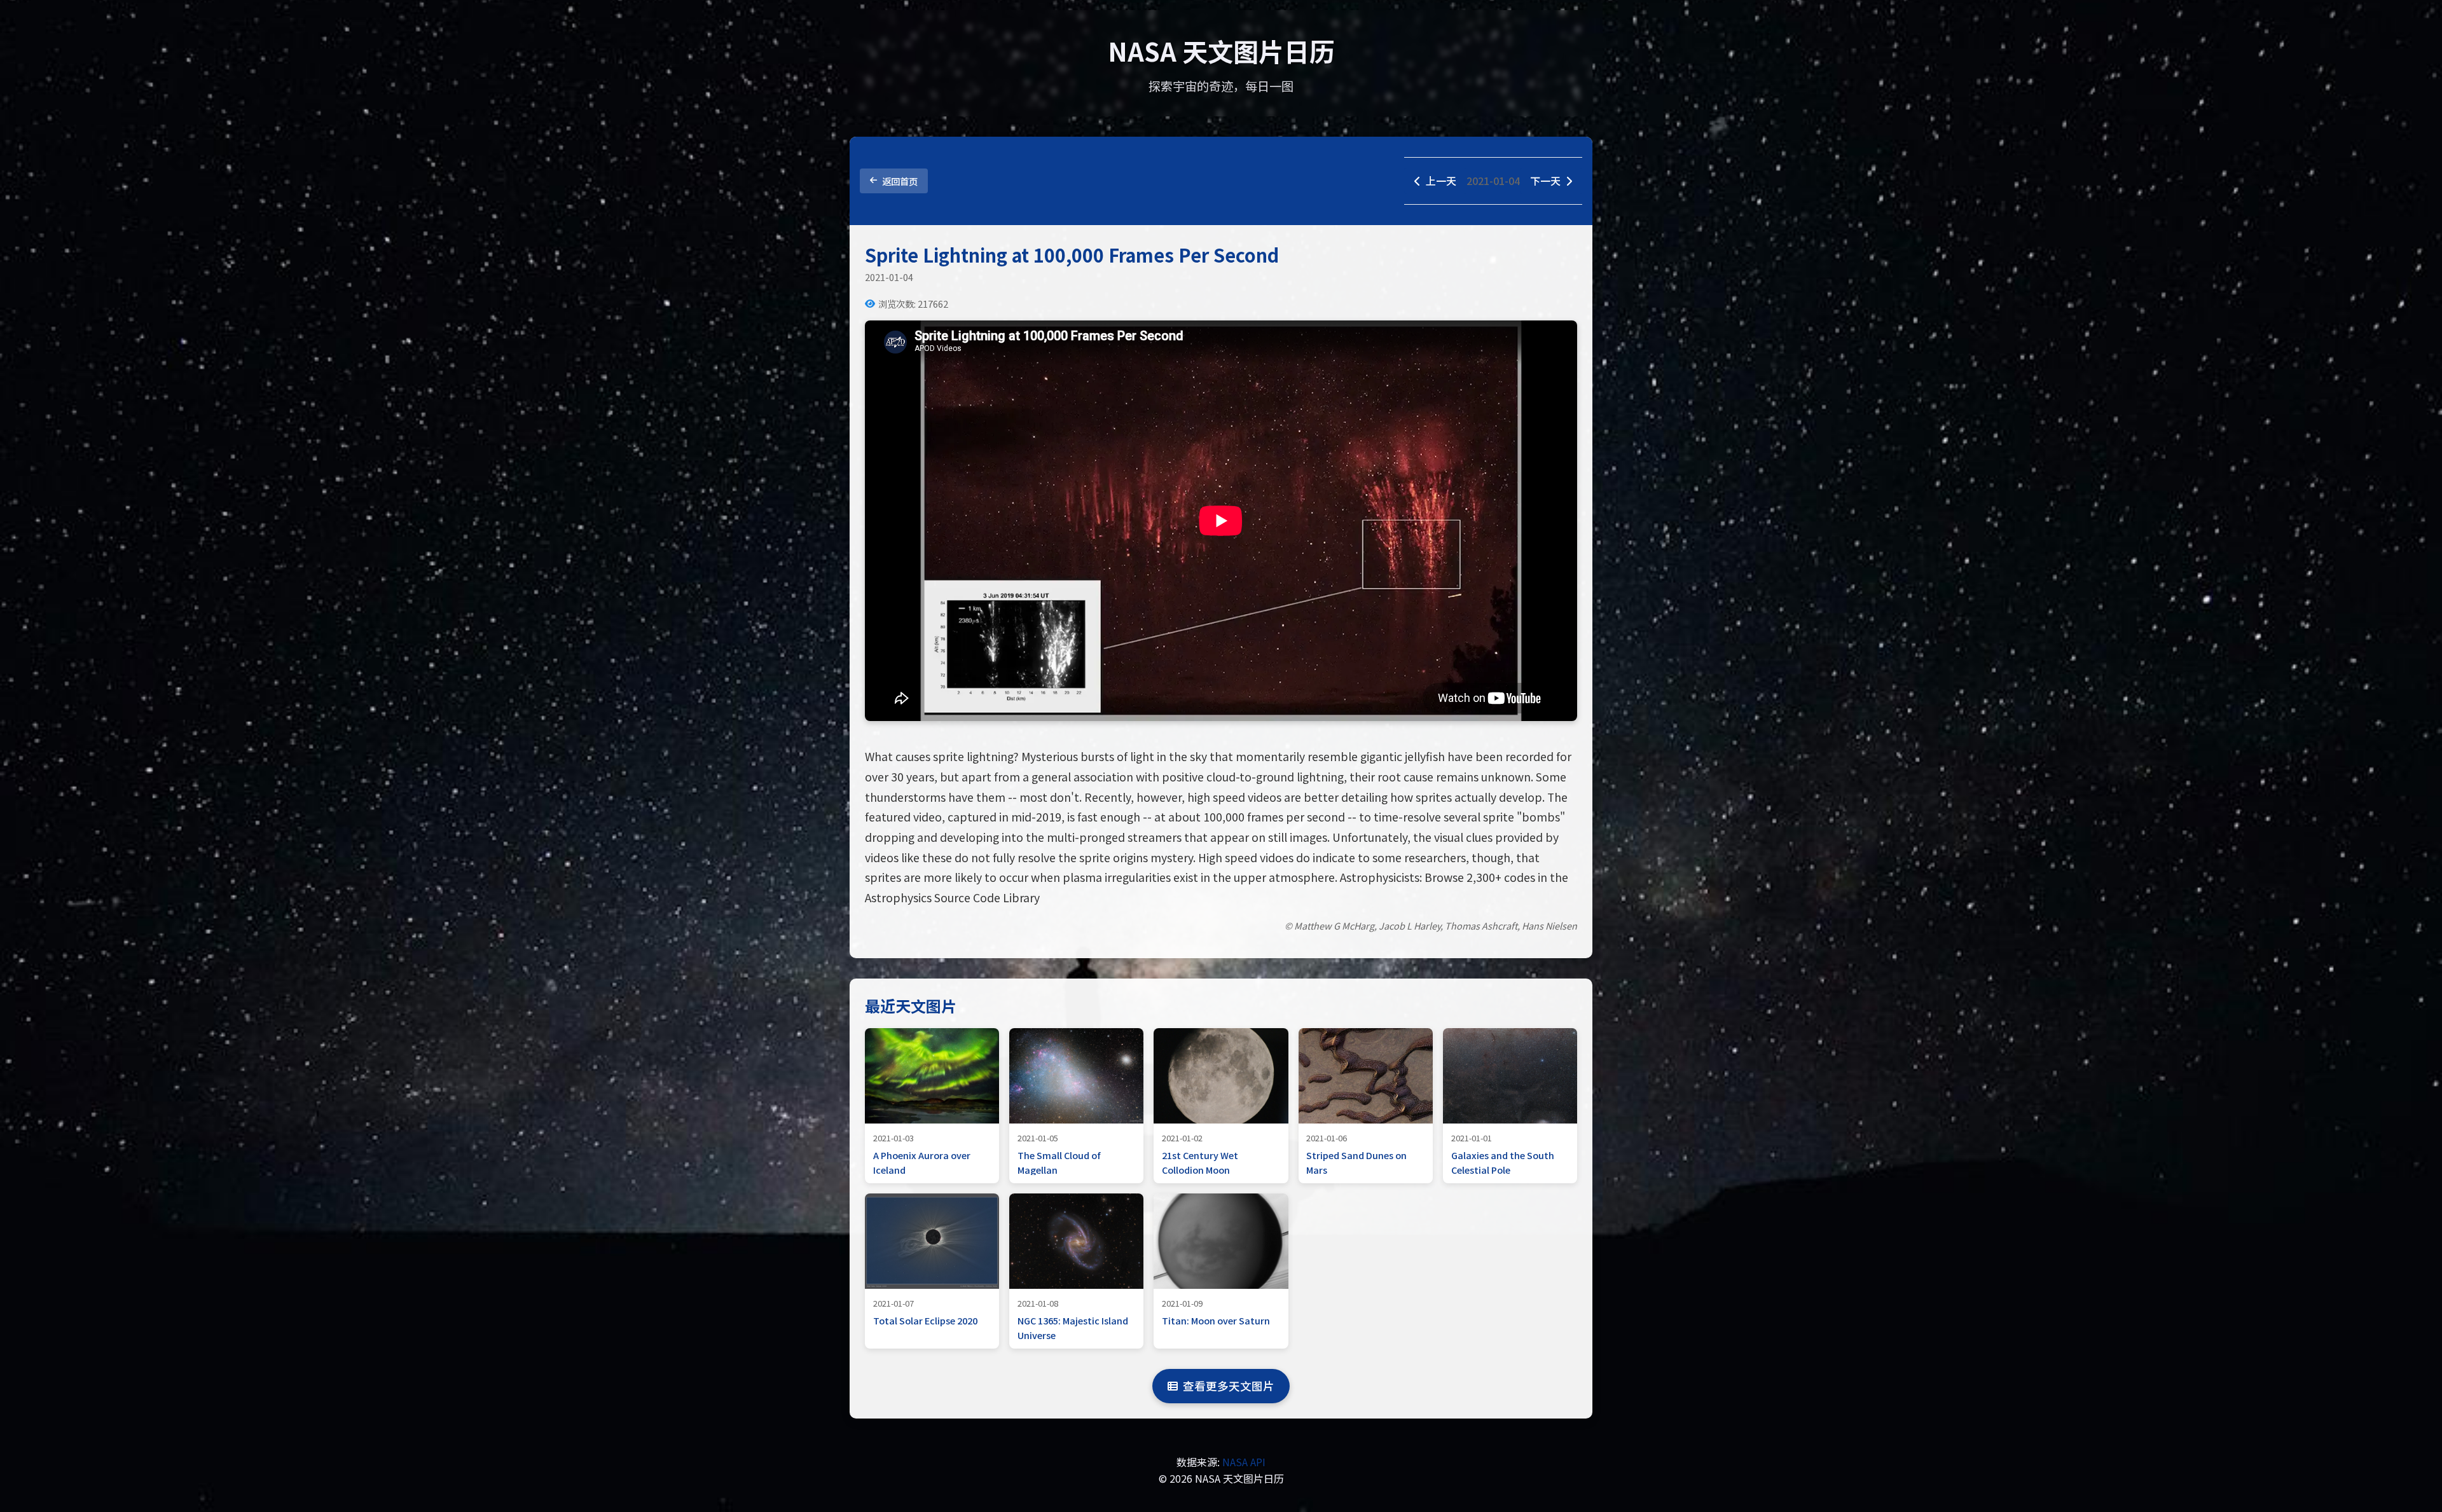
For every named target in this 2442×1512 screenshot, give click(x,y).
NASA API (1244, 1462)
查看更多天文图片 (1229, 1386)
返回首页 (900, 181)
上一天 (1441, 181)
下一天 (1545, 181)
